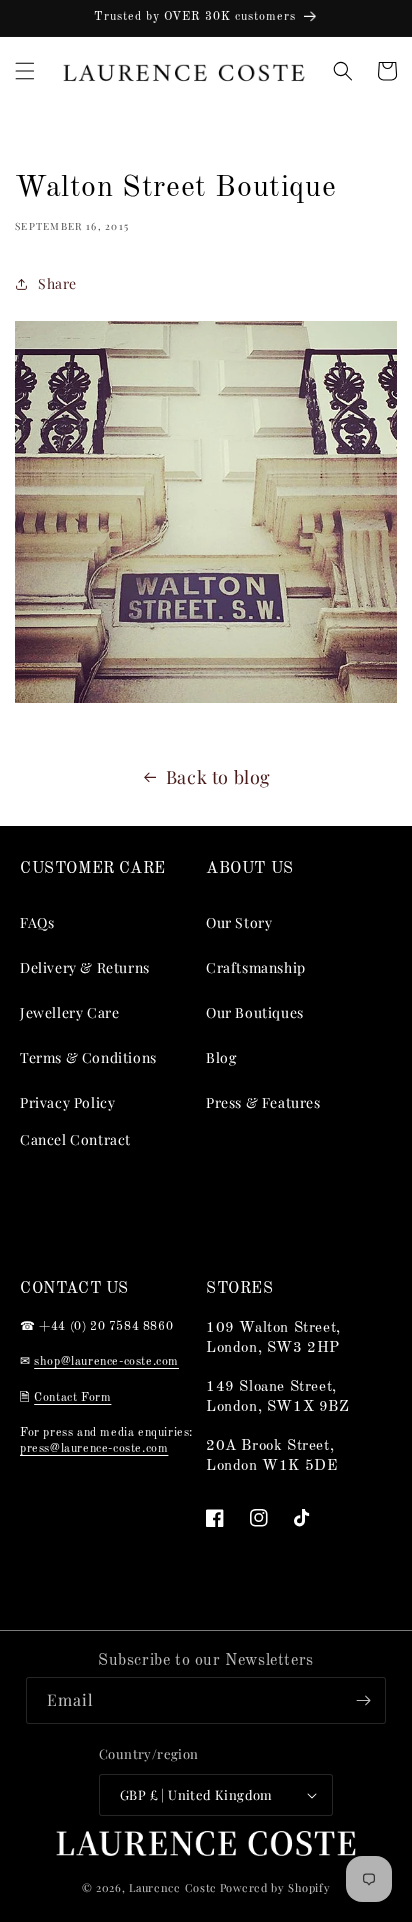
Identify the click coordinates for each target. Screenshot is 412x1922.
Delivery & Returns (85, 967)
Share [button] (57, 283)
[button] (25, 71)
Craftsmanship (256, 967)
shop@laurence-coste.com (106, 1362)
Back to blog (218, 777)
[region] (206, 18)
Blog (221, 1057)
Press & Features (263, 1102)
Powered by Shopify (275, 1887)
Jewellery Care (69, 1012)
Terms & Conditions (88, 1057)
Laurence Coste (173, 1887)
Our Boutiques (255, 1012)
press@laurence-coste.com (94, 1449)
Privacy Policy (67, 1102)
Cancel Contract (75, 1139)
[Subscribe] (363, 1700)
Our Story (239, 922)
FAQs (37, 922)
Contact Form (72, 1398)
